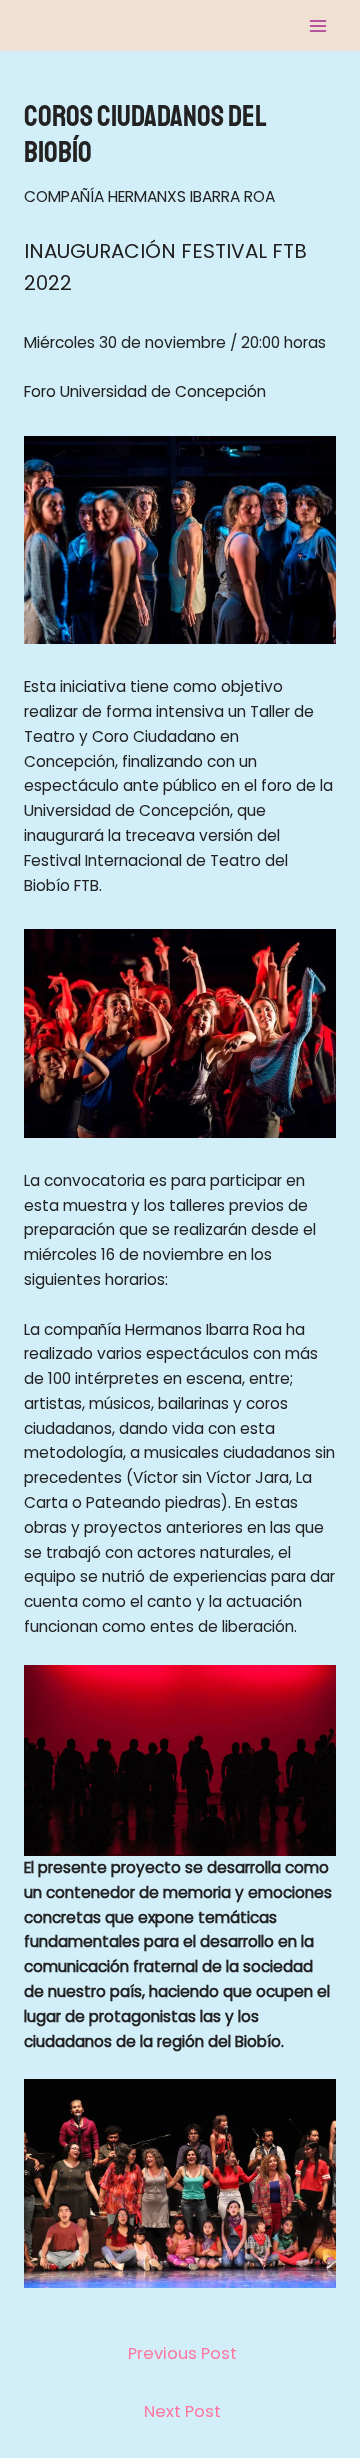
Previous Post (182, 2353)
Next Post (182, 2411)
